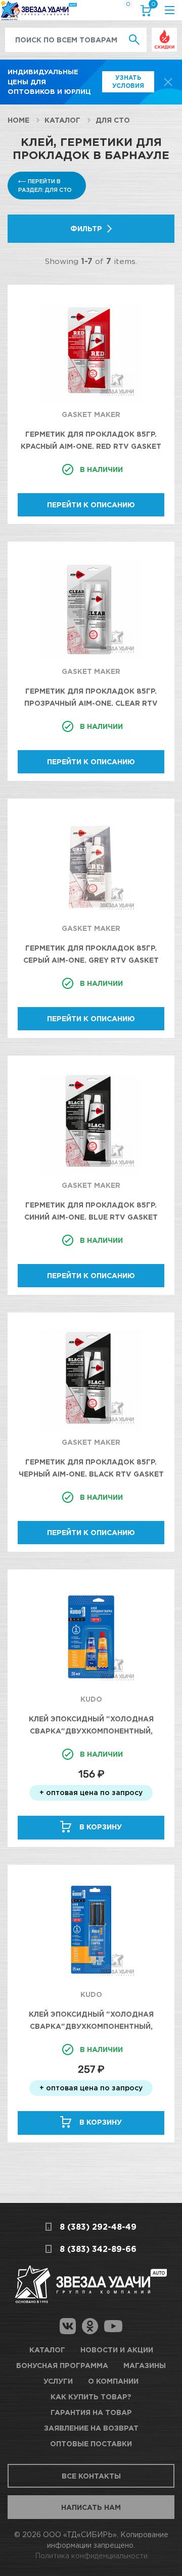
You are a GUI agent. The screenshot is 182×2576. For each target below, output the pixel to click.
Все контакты (91, 2476)
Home (18, 120)
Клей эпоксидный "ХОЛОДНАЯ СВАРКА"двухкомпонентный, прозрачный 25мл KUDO (91, 2026)
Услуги (58, 2381)
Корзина (152, 6)
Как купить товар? (91, 2397)
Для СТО (113, 120)
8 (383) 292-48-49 (98, 2227)
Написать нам (91, 2507)
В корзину (101, 1827)
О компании (113, 2381)
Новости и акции (117, 2350)
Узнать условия (128, 82)
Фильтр (86, 228)
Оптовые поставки (91, 2443)
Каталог (62, 120)
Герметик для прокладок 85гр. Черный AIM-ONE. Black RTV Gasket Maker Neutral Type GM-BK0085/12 (91, 1474)
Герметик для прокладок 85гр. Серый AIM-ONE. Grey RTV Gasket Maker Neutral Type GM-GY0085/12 (91, 960)
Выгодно (164, 33)
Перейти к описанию (91, 505)
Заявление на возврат (91, 2428)
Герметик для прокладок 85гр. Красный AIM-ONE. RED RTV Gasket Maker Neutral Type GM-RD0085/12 (91, 446)
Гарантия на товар (91, 2412)
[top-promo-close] (168, 82)
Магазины (145, 2365)
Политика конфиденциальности (91, 2556)
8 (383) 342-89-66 (98, 2249)
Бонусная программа (62, 2365)
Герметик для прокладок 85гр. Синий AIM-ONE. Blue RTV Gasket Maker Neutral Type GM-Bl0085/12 (91, 1217)
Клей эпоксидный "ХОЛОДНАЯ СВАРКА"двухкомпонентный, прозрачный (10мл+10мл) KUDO (91, 1731)
